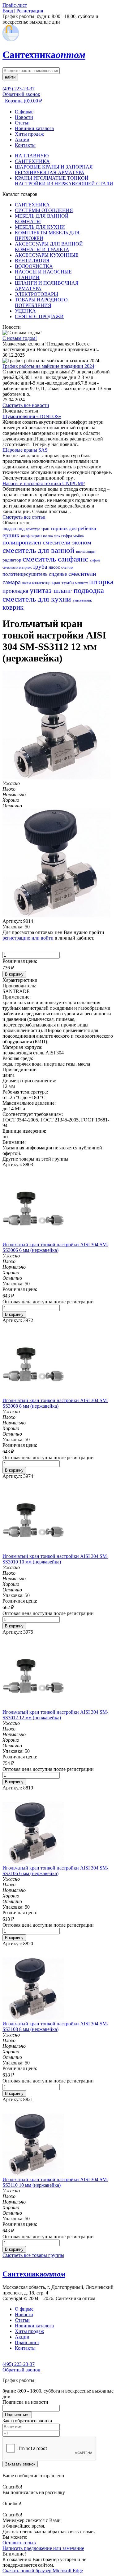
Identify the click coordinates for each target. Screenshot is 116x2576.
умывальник (82, 600)
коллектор (42, 583)
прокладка (16, 591)
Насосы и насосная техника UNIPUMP (44, 483)
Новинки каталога (34, 128)
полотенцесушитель (26, 574)
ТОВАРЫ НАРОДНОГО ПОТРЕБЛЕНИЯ (41, 302)
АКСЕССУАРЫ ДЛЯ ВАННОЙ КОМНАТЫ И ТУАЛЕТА (49, 247)
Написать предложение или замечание (43, 2548)
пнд (22, 529)
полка (48, 536)
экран (37, 536)
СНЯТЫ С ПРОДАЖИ (39, 316)
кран (57, 583)
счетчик (67, 567)
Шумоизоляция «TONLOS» (32, 416)
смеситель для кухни (38, 599)
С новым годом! (20, 338)
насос (55, 567)
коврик (13, 607)
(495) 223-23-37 (19, 89)
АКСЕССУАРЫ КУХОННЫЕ (47, 255)
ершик (12, 535)
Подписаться (17, 2415)
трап (46, 529)
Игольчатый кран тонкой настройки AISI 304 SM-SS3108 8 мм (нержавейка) (55, 2026)
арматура (34, 529)
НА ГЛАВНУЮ (32, 156)
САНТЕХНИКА (32, 161)
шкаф (26, 536)
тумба (68, 583)
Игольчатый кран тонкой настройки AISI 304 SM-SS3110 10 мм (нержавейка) (55, 2182)
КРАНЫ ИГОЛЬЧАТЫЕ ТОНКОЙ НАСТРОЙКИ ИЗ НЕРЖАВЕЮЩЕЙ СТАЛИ (64, 181)
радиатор (13, 560)
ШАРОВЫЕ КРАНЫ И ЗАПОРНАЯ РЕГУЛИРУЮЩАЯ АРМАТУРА (54, 170)
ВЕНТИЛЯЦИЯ (32, 261)
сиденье (59, 574)
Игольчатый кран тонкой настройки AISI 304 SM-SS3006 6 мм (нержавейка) (55, 1247)
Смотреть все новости (26, 405)
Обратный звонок (21, 94)
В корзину (14, 974)
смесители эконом (67, 542)
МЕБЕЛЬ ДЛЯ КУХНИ (40, 227)
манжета (82, 583)
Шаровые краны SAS (25, 450)
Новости (24, 117)
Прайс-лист (27, 2342)
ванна (27, 583)
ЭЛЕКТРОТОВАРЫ (37, 294)
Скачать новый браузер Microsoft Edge (43, 2571)
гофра (67, 536)
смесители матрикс (18, 567)
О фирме (24, 112)
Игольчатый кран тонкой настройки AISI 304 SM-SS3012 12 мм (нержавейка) (55, 1715)
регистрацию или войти (28, 938)
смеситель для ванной (39, 550)
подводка (89, 590)
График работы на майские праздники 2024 (48, 366)
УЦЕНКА (25, 311)
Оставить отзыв (19, 2543)
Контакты (25, 145)
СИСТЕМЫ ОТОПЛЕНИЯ (44, 210)
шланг (64, 591)
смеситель (40, 559)
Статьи (22, 123)
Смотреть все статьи (24, 517)
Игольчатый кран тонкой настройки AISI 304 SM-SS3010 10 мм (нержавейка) (55, 1559)
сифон (95, 560)
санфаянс (74, 559)
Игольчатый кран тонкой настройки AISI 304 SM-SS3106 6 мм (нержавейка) (55, 1871)
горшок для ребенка (73, 528)
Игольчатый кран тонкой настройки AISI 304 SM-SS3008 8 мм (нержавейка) (55, 1403)
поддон (10, 529)
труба (41, 567)
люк (58, 536)
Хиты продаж (29, 134)
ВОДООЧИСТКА (34, 266)
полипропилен (23, 542)
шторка (101, 582)
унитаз (42, 590)
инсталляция (86, 552)
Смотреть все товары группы (33, 2255)
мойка (79, 536)
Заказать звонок (20, 2464)
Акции (22, 140)
